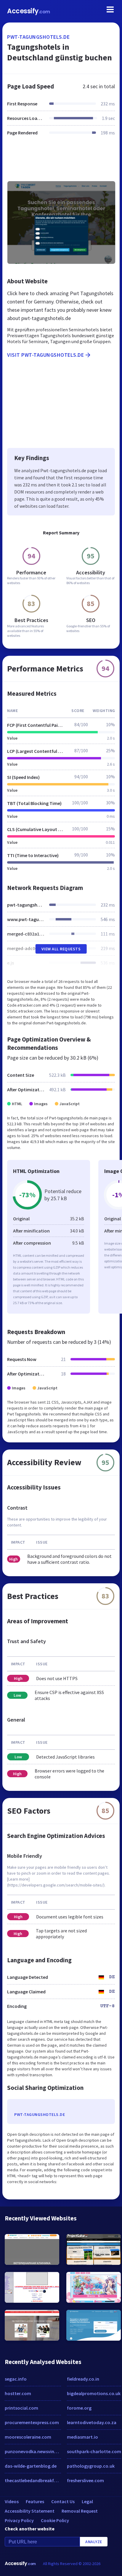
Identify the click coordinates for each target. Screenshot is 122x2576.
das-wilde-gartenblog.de (31, 2466)
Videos (12, 2501)
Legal (87, 2501)
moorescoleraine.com (28, 2437)
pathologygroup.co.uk (91, 2466)
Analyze (94, 2542)
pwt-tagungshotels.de (38, 37)
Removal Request (80, 2511)
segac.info (16, 2379)
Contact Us (63, 2501)
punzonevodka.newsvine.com (33, 2451)
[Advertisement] (61, 162)
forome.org (79, 2408)
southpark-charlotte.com (94, 2451)
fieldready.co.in (83, 2379)
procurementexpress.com (32, 2422)
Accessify (29, 11)
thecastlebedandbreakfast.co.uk (33, 2480)
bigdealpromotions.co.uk (94, 2393)
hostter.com (18, 2393)
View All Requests (61, 949)
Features (35, 2501)
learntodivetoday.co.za (92, 2422)
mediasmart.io (82, 2437)
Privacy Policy (19, 2520)
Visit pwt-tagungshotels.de (45, 355)
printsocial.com (21, 2408)
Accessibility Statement (30, 2511)
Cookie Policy (55, 2520)
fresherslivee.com (85, 2480)
